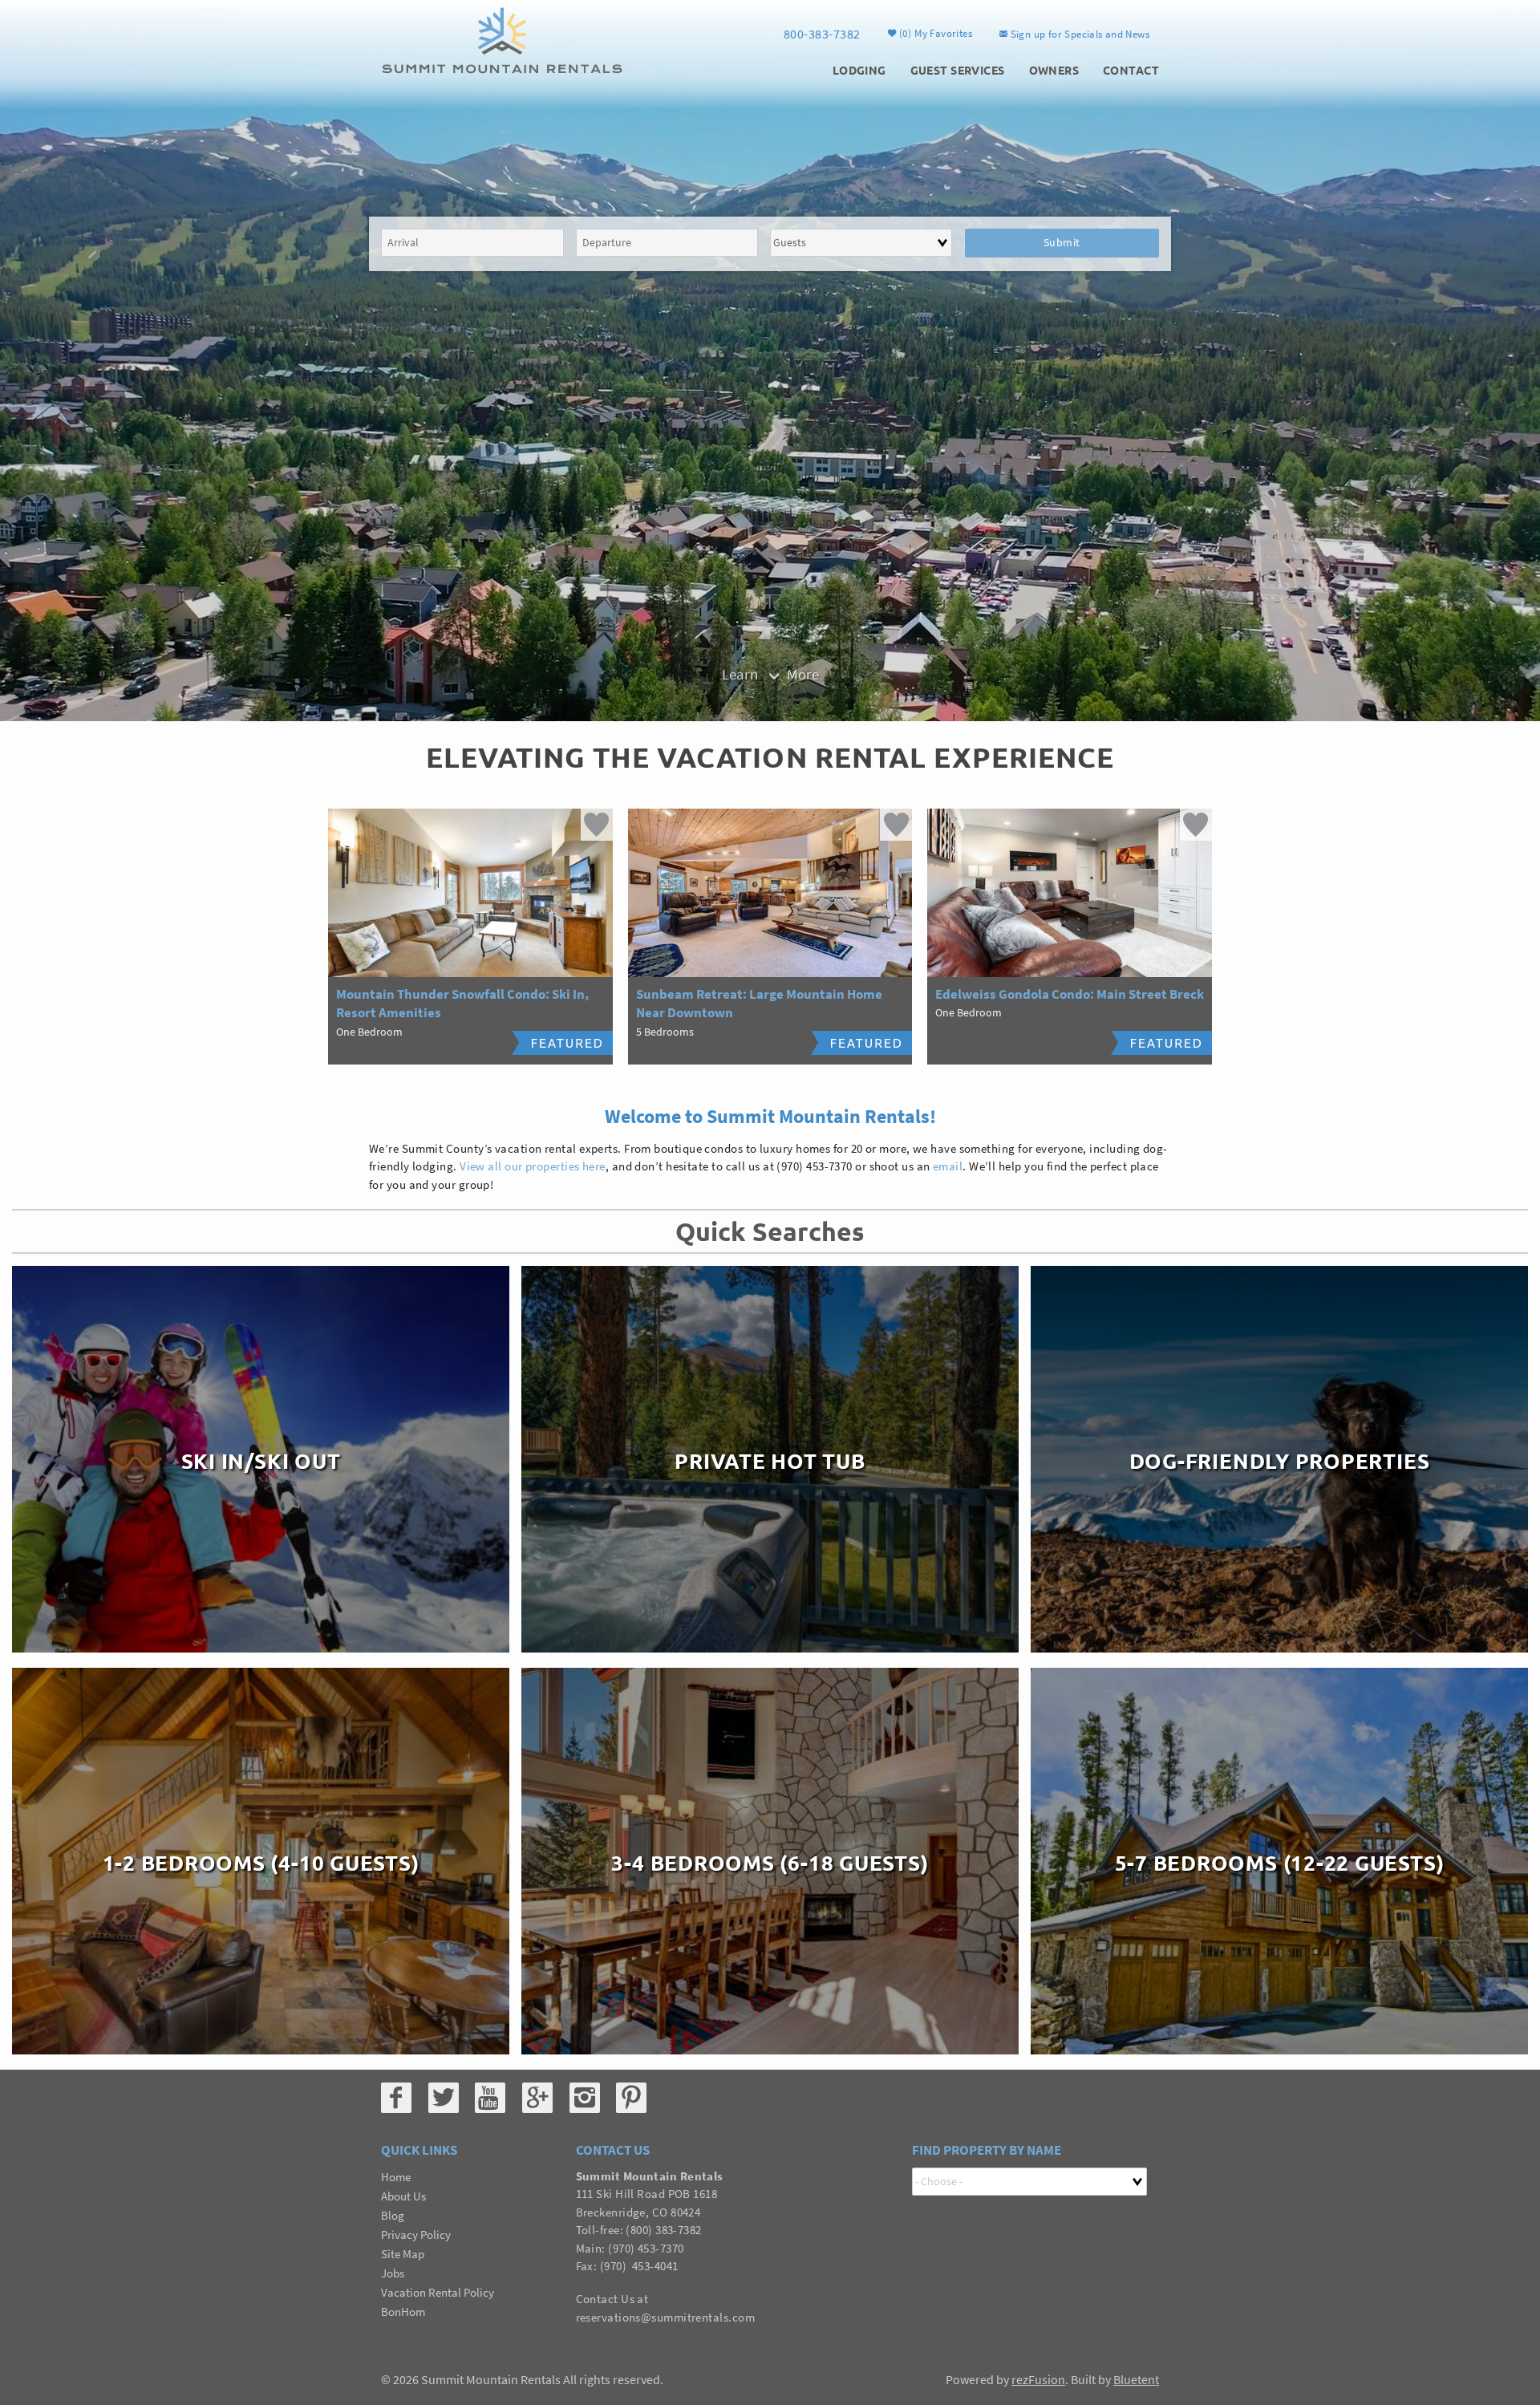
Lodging (859, 70)
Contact (1131, 70)
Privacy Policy (416, 2235)
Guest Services (958, 70)
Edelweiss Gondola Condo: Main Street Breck (1070, 994)
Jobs (393, 2273)
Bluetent (1136, 2379)
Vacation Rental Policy (438, 2292)
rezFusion (1038, 2379)
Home (396, 2177)
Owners (1054, 70)
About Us (403, 2196)
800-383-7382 (822, 34)
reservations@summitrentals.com (666, 2317)
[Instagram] (585, 2098)
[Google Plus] (537, 2098)
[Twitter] (444, 2098)
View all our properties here (533, 1166)
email (948, 1166)
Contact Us (606, 2299)
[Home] (502, 39)
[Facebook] (396, 2098)
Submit (1062, 242)
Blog (393, 2215)
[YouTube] (490, 2098)
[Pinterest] (631, 2098)
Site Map (403, 2254)
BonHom (403, 2312)
